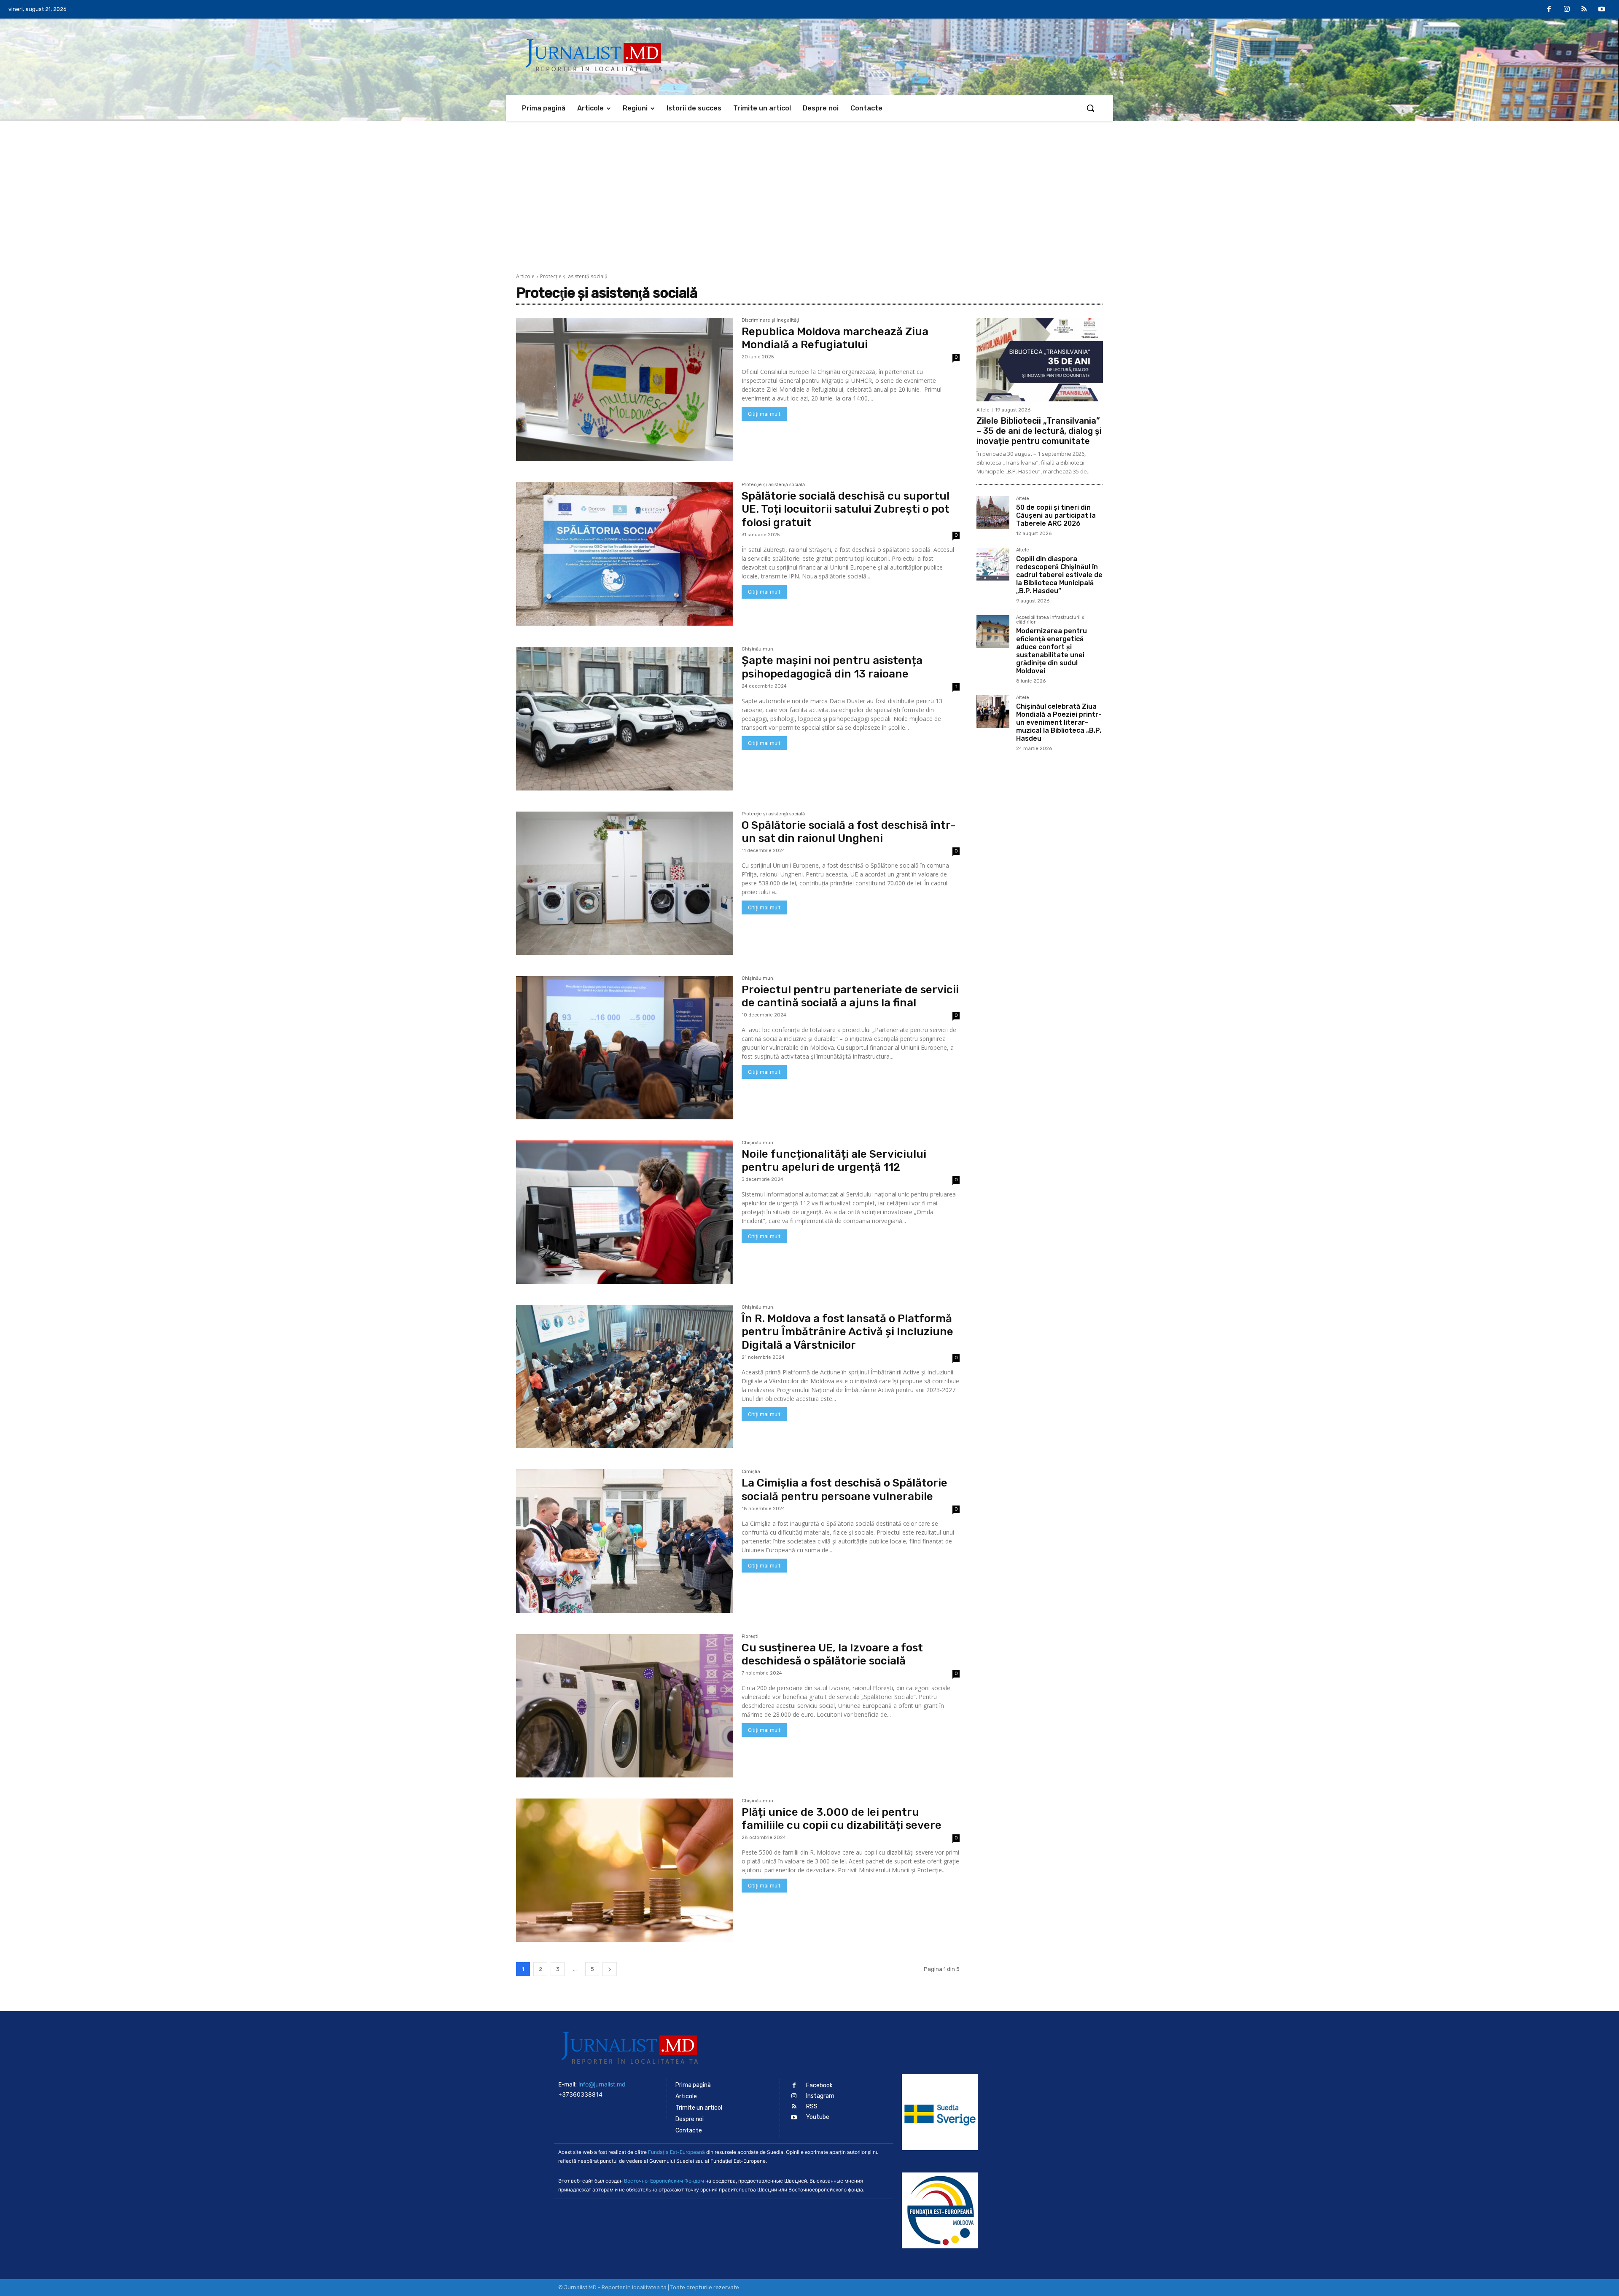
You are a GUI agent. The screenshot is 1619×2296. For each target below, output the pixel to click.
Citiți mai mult (764, 414)
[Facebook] (1549, 10)
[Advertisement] (809, 184)
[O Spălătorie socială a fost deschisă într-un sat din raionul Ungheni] (625, 883)
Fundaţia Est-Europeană (676, 2152)
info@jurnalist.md (602, 2084)
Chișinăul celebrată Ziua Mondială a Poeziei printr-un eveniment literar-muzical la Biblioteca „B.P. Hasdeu (1059, 723)
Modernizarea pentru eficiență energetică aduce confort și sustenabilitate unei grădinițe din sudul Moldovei (1052, 651)
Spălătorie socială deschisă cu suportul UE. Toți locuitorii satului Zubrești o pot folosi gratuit (846, 509)
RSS (812, 2106)
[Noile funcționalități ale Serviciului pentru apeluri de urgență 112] (625, 1212)
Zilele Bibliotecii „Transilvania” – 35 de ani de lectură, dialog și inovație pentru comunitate (1039, 431)
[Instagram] (1567, 10)
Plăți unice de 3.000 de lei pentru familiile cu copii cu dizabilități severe (842, 1819)
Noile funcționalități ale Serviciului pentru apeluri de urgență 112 (834, 1161)
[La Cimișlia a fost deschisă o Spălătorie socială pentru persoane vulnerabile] (625, 1541)
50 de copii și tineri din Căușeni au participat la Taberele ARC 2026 (1056, 515)
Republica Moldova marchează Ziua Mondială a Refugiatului (835, 338)
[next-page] (610, 1969)
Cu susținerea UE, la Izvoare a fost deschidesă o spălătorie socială (832, 1654)
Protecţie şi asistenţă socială (773, 485)
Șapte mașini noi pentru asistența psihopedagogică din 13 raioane (832, 667)
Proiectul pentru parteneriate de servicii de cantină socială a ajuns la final (850, 996)
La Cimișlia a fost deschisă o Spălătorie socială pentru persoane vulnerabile (844, 1489)
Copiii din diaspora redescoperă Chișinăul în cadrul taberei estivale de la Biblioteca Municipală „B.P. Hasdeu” (1059, 575)
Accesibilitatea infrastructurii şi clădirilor (1051, 620)
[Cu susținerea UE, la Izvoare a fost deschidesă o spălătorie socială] (625, 1706)
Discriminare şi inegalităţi (770, 320)
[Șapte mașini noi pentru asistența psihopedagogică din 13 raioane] (625, 718)
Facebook (819, 2085)
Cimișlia (751, 1472)
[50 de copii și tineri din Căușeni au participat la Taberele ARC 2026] (993, 513)
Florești (750, 1637)
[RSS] (1584, 10)
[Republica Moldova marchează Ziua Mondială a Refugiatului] (625, 390)
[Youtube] (1602, 10)
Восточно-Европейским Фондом (664, 2181)
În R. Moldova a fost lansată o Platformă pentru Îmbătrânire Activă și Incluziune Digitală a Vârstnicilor (847, 1332)
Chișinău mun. (758, 649)
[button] (1090, 108)
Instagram (820, 2096)
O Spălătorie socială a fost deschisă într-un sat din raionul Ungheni (849, 832)
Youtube (818, 2117)
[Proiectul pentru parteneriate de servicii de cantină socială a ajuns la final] (625, 1048)
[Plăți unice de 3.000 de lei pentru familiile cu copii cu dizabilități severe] (625, 1870)
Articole (525, 276)
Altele (983, 410)
